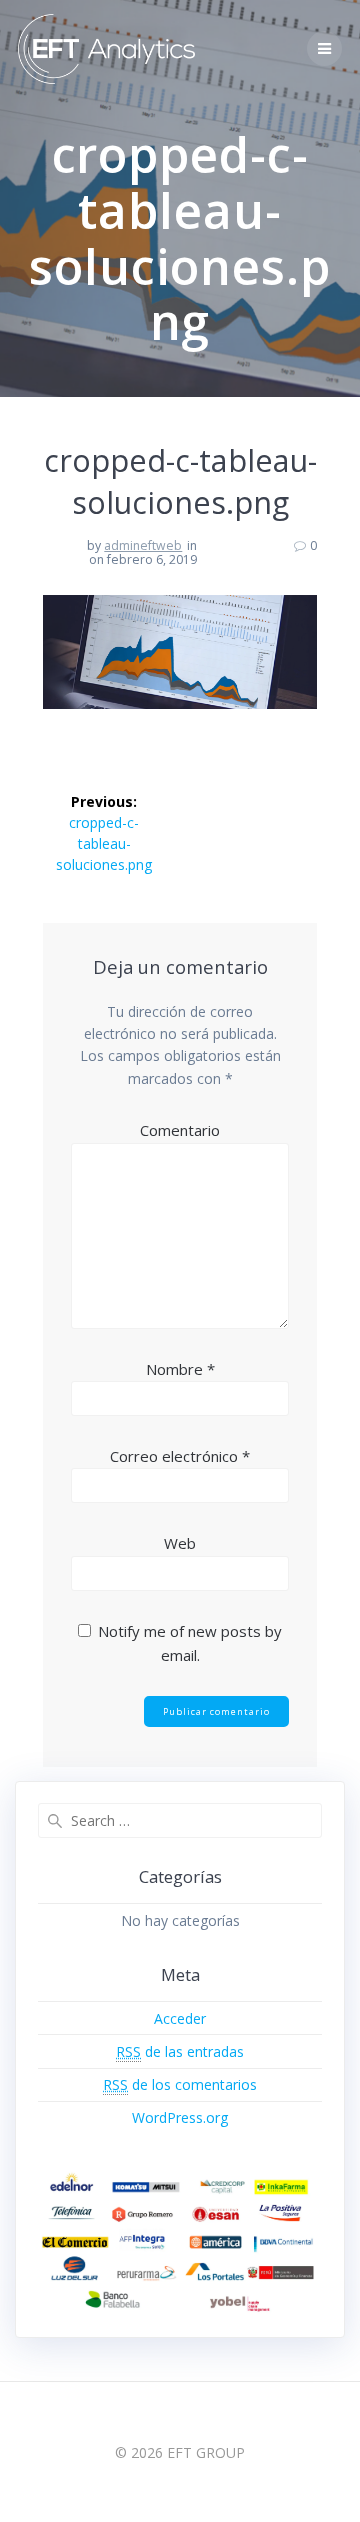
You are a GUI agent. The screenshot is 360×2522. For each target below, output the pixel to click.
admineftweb (143, 545)
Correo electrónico (180, 1456)
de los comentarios (180, 2084)
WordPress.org (180, 2117)
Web (180, 1543)
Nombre (180, 1369)
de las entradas (180, 2051)
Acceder (180, 2018)
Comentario (180, 1130)
